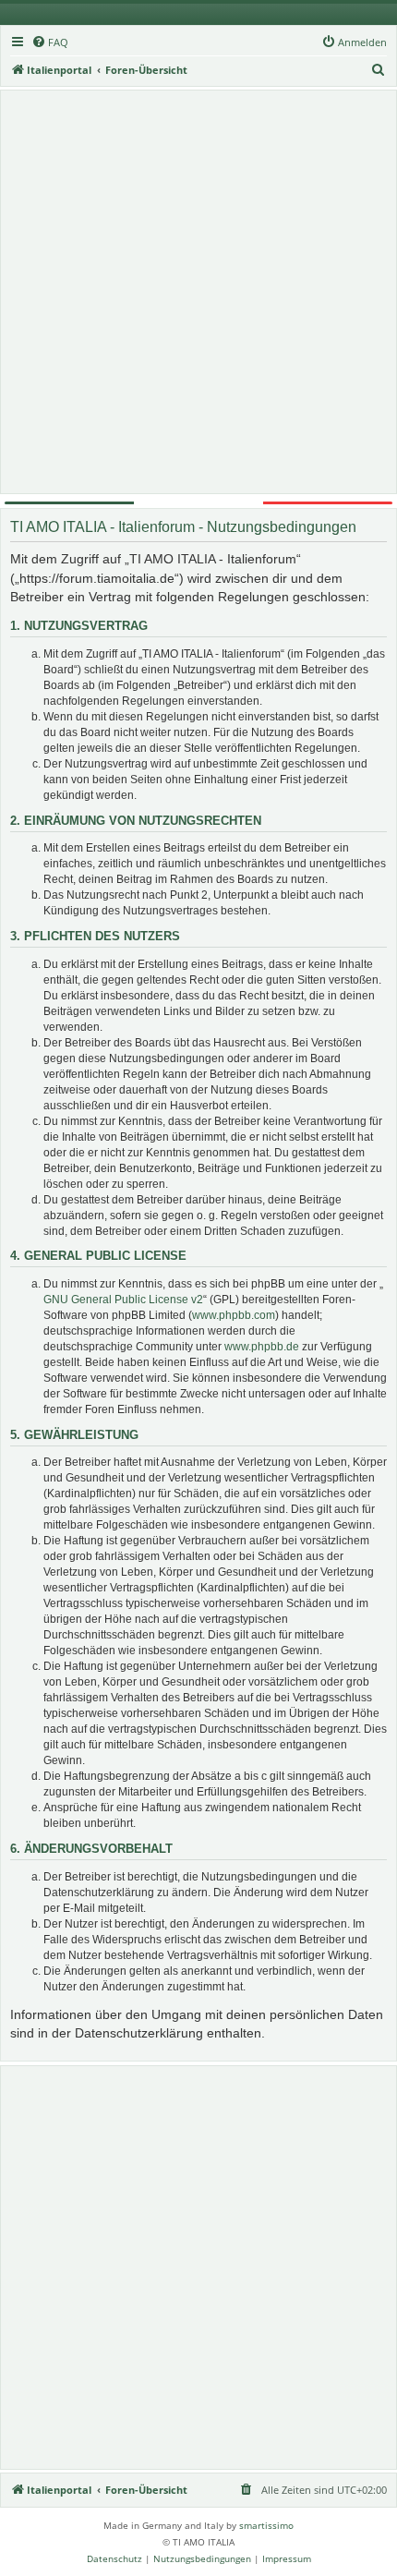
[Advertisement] (198, 292)
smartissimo (266, 2525)
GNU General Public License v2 (123, 1300)
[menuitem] (50, 42)
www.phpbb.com (234, 1315)
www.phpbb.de (262, 1347)
